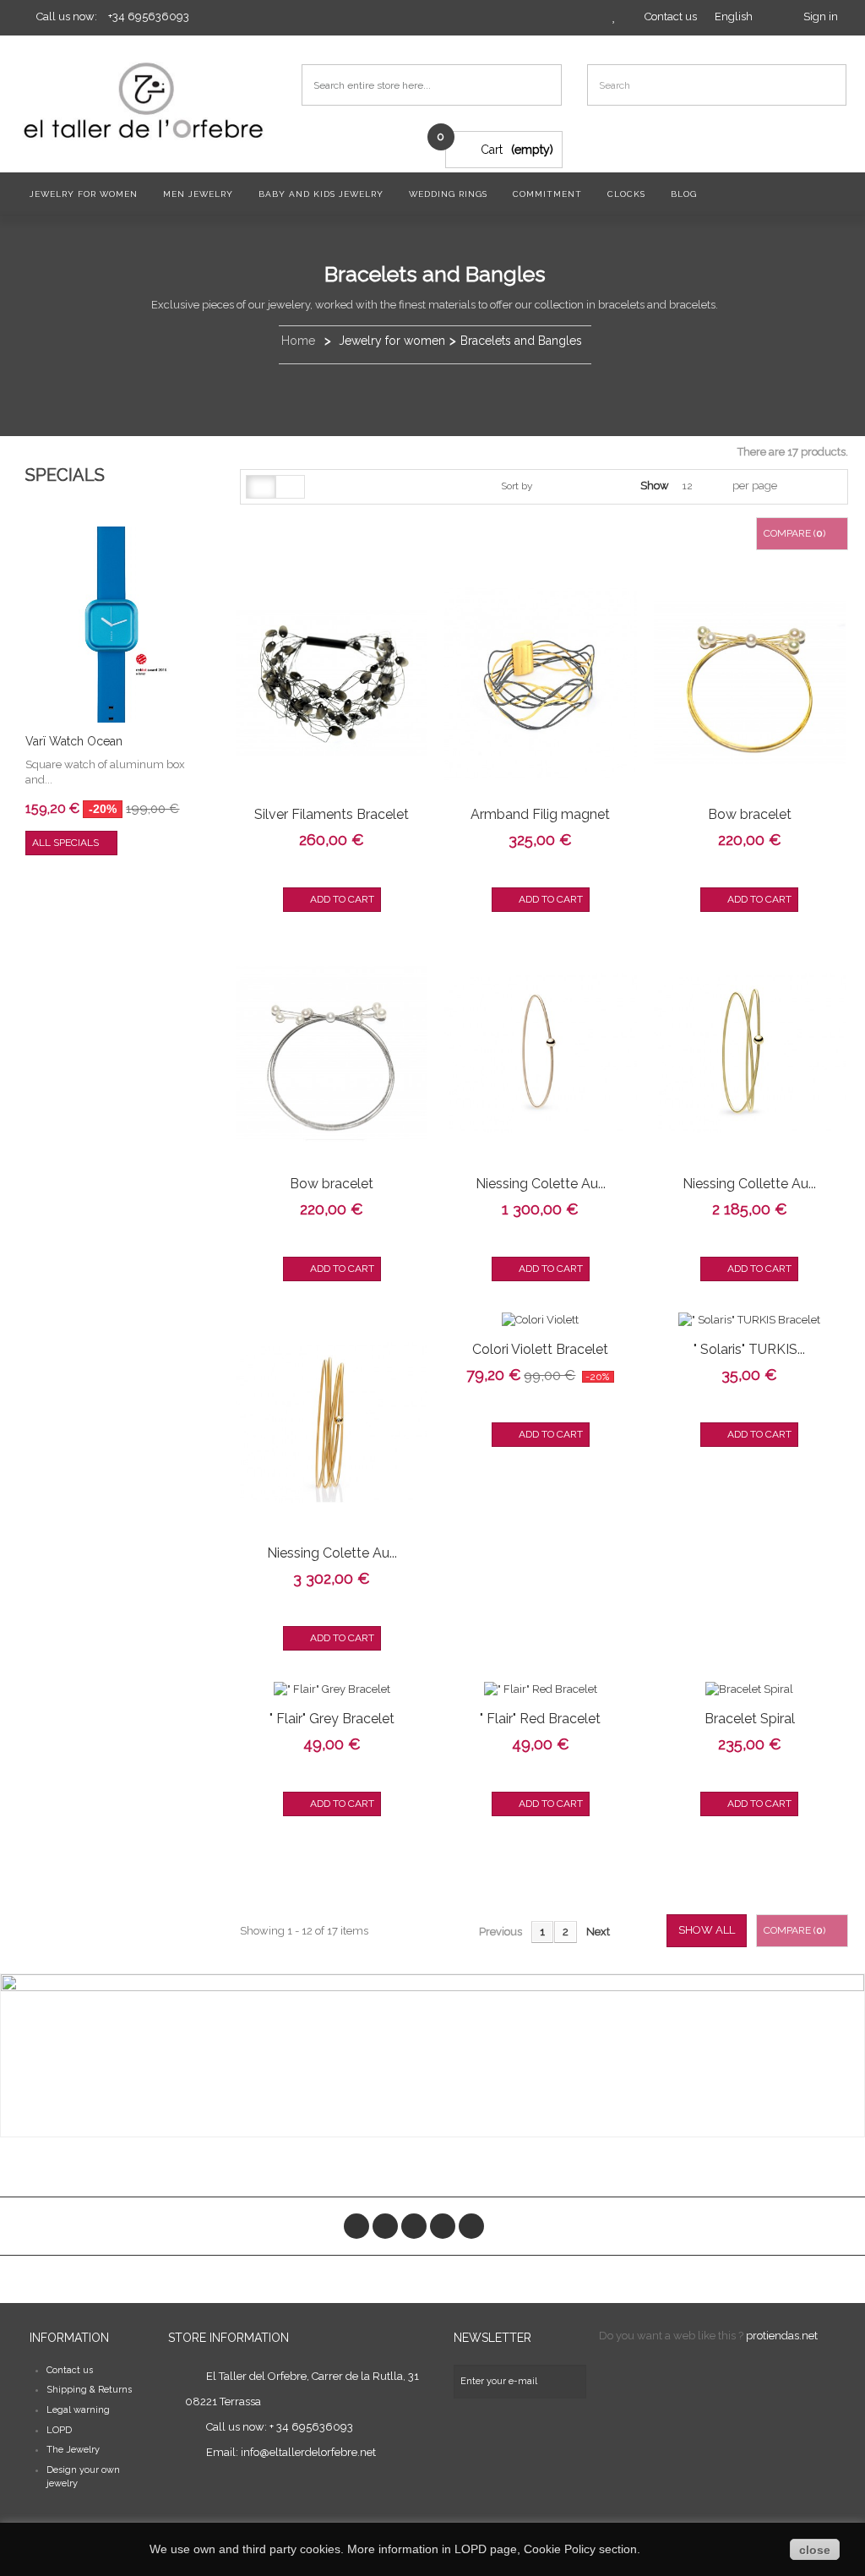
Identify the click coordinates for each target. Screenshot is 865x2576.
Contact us (70, 2370)
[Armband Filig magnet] (540, 683)
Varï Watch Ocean (74, 741)
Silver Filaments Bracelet (332, 814)
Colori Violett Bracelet (540, 1349)
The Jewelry (73, 2450)
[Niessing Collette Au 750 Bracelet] (750, 1052)
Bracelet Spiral (750, 1719)
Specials (65, 475)
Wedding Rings (448, 194)
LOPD (59, 2430)
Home (298, 341)
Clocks (626, 194)
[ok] (569, 2382)
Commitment (547, 194)
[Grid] (261, 487)
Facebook (356, 2226)
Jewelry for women (84, 194)
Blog (684, 194)
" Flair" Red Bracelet (540, 1719)
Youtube (443, 2226)
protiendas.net (782, 2336)
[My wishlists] (614, 16)
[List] (290, 487)
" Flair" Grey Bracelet (332, 1719)
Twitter (385, 2226)
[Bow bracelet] (750, 683)
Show (655, 486)
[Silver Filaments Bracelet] (332, 683)
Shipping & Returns (89, 2390)
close (815, 2550)
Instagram (471, 2226)
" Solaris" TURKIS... (749, 1349)
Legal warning (78, 2410)
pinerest (414, 2226)
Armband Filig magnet (540, 814)
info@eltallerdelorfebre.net (308, 2452)
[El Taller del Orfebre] (147, 100)
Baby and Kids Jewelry (321, 194)
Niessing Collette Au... (749, 1184)
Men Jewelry (198, 194)
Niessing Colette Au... (541, 1184)
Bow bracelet (750, 814)
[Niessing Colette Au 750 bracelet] (540, 1052)
